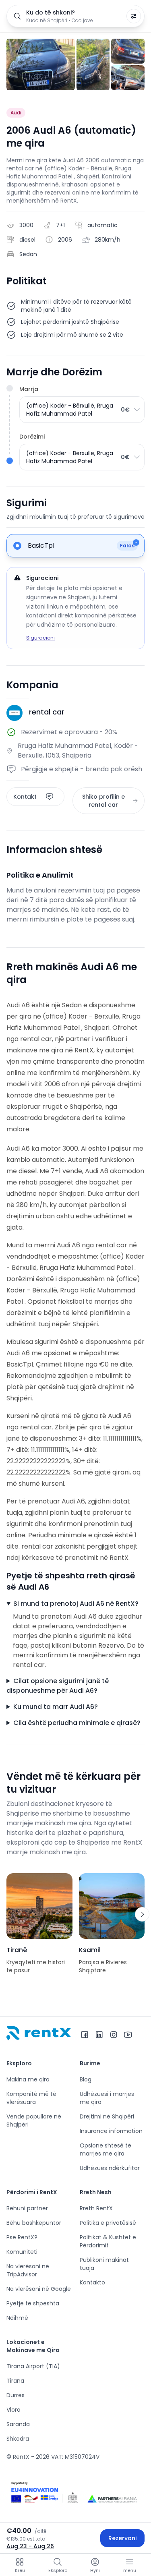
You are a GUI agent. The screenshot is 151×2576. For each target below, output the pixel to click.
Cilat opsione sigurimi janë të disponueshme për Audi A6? (58, 1686)
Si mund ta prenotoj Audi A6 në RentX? (76, 1604)
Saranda (18, 2424)
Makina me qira (28, 2079)
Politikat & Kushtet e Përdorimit (108, 2241)
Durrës (16, 2395)
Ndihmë (17, 2318)
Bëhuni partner (27, 2208)
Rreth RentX (96, 2208)
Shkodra (18, 2439)
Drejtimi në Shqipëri (107, 2116)
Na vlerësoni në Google (39, 2289)
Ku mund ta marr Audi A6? (56, 1707)
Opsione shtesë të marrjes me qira (105, 2149)
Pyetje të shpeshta (33, 2303)
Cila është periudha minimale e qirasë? (77, 1723)
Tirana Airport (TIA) (33, 2366)
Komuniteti (22, 2252)
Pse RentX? (22, 2237)
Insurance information (111, 2131)
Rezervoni (122, 2538)
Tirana (15, 2381)
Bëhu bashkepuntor (34, 2223)
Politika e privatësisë (108, 2223)
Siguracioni (40, 638)
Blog (86, 2079)
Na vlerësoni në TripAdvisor (28, 2270)
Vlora (13, 2410)
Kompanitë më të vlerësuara (31, 2098)
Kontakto (92, 2282)
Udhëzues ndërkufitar (110, 2168)
